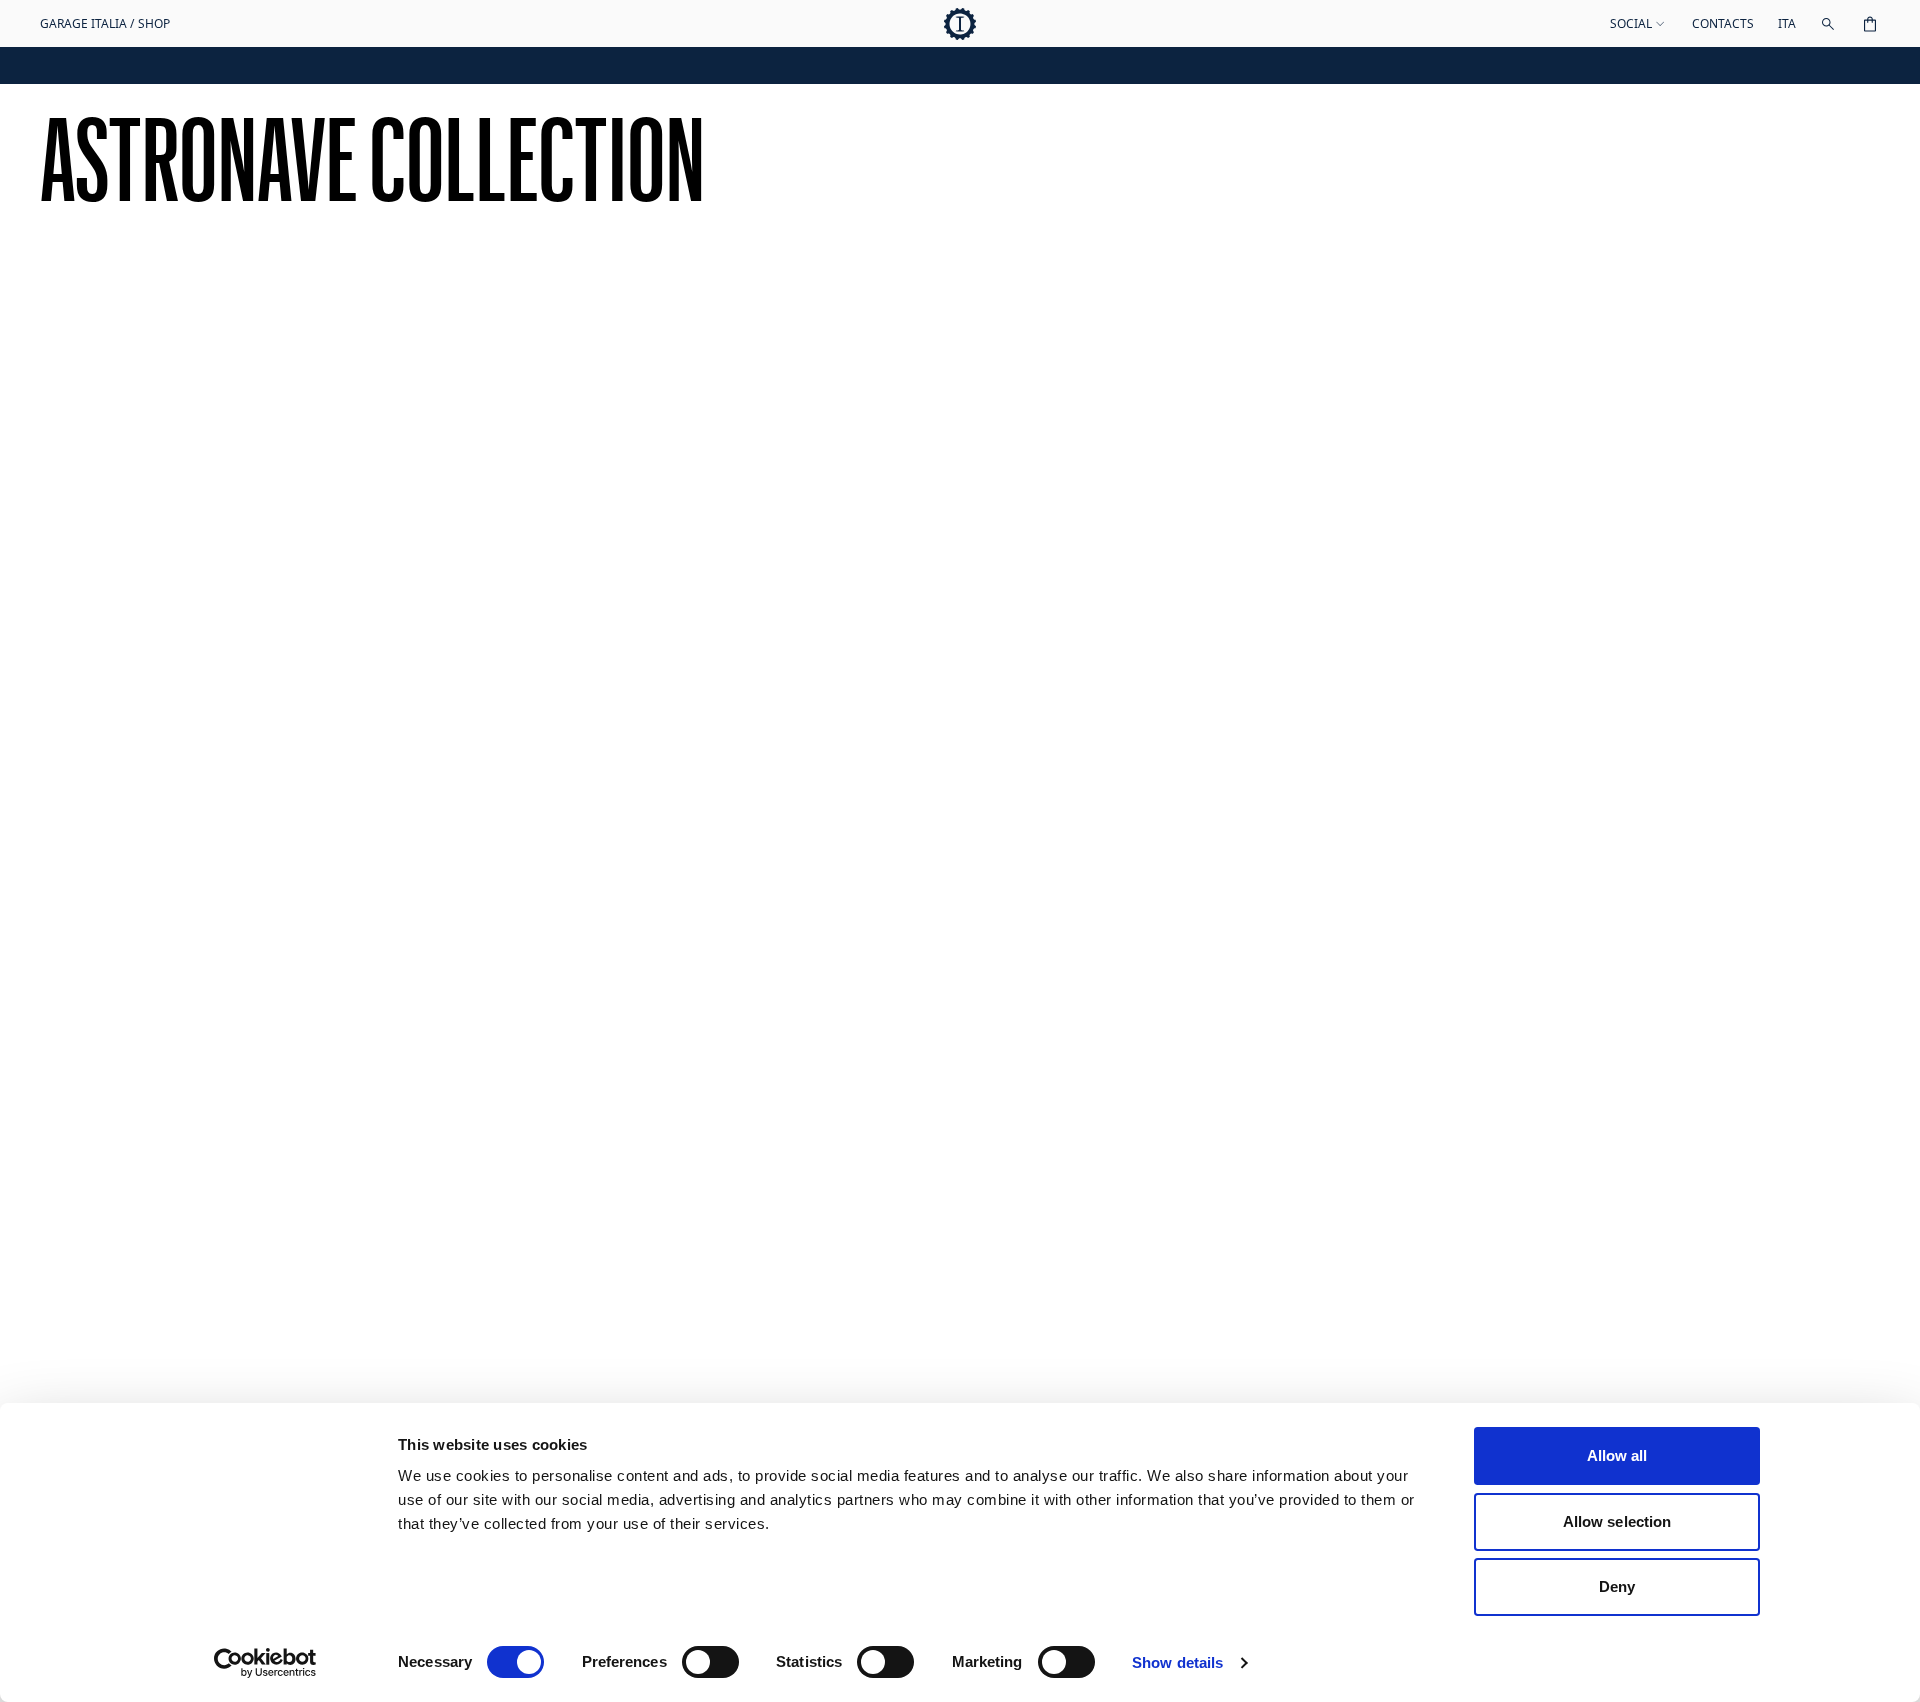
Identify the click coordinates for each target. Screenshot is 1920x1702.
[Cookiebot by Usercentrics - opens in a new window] (265, 1663)
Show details (1177, 1662)
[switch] (710, 1662)
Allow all (1617, 1455)
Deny (1617, 1586)
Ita (1787, 24)
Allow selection (1617, 1521)
